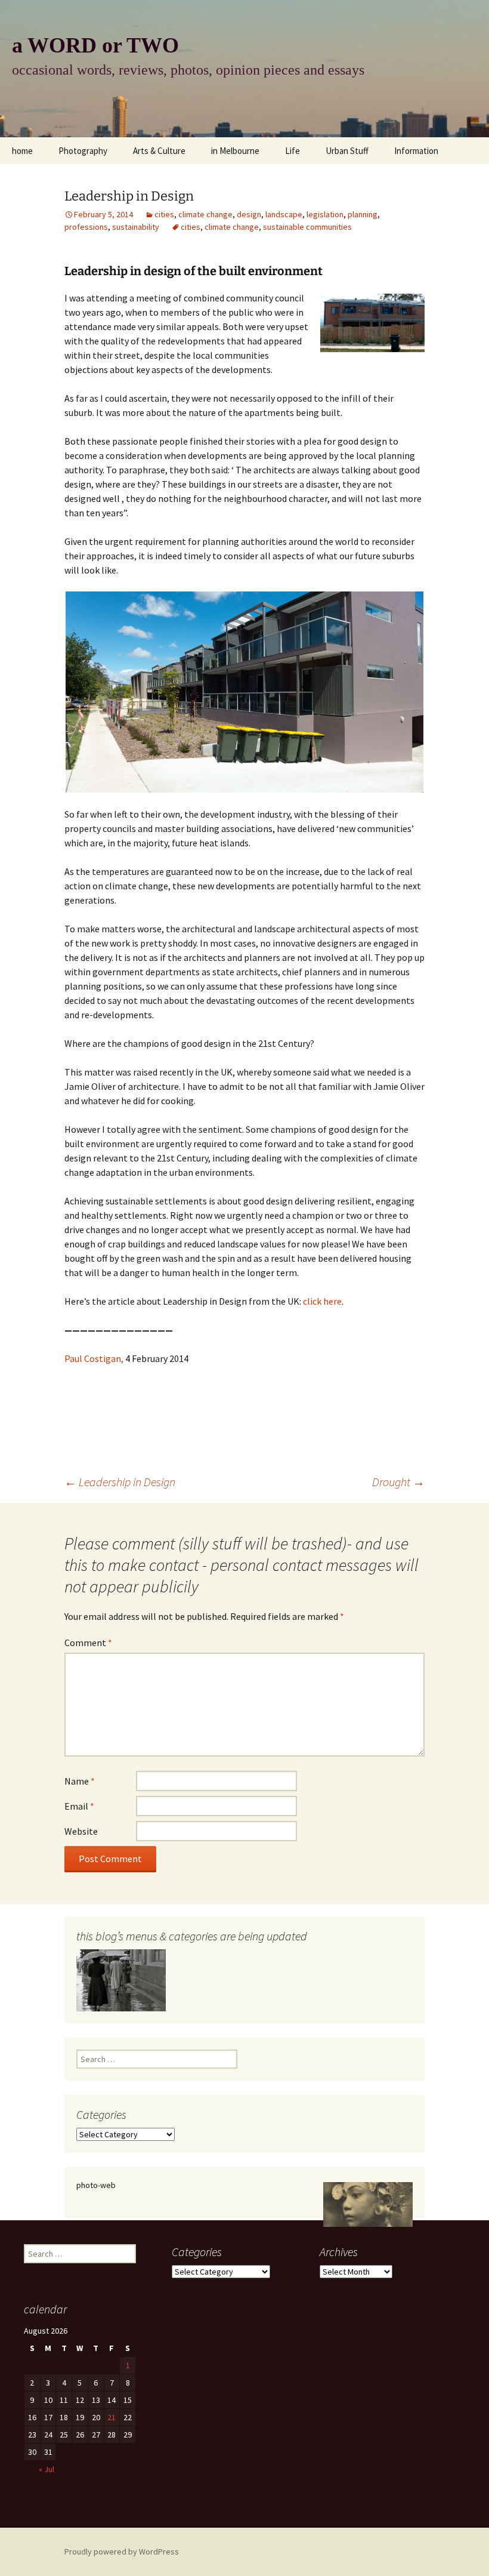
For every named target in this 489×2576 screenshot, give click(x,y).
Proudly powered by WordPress (122, 2552)
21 (112, 2417)
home (22, 151)
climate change (205, 214)
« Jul (47, 2469)
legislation (325, 214)
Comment (88, 1643)
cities (164, 214)
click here (322, 1301)
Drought (398, 1482)
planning (363, 214)
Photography (83, 151)
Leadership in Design (120, 1482)
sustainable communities (307, 227)
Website (81, 1831)
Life (293, 151)
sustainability (136, 227)
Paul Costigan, (94, 1358)
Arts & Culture (159, 151)
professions (86, 227)
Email (79, 1806)
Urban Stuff (347, 151)
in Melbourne (235, 151)
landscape (284, 214)
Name (80, 1781)
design (249, 214)
